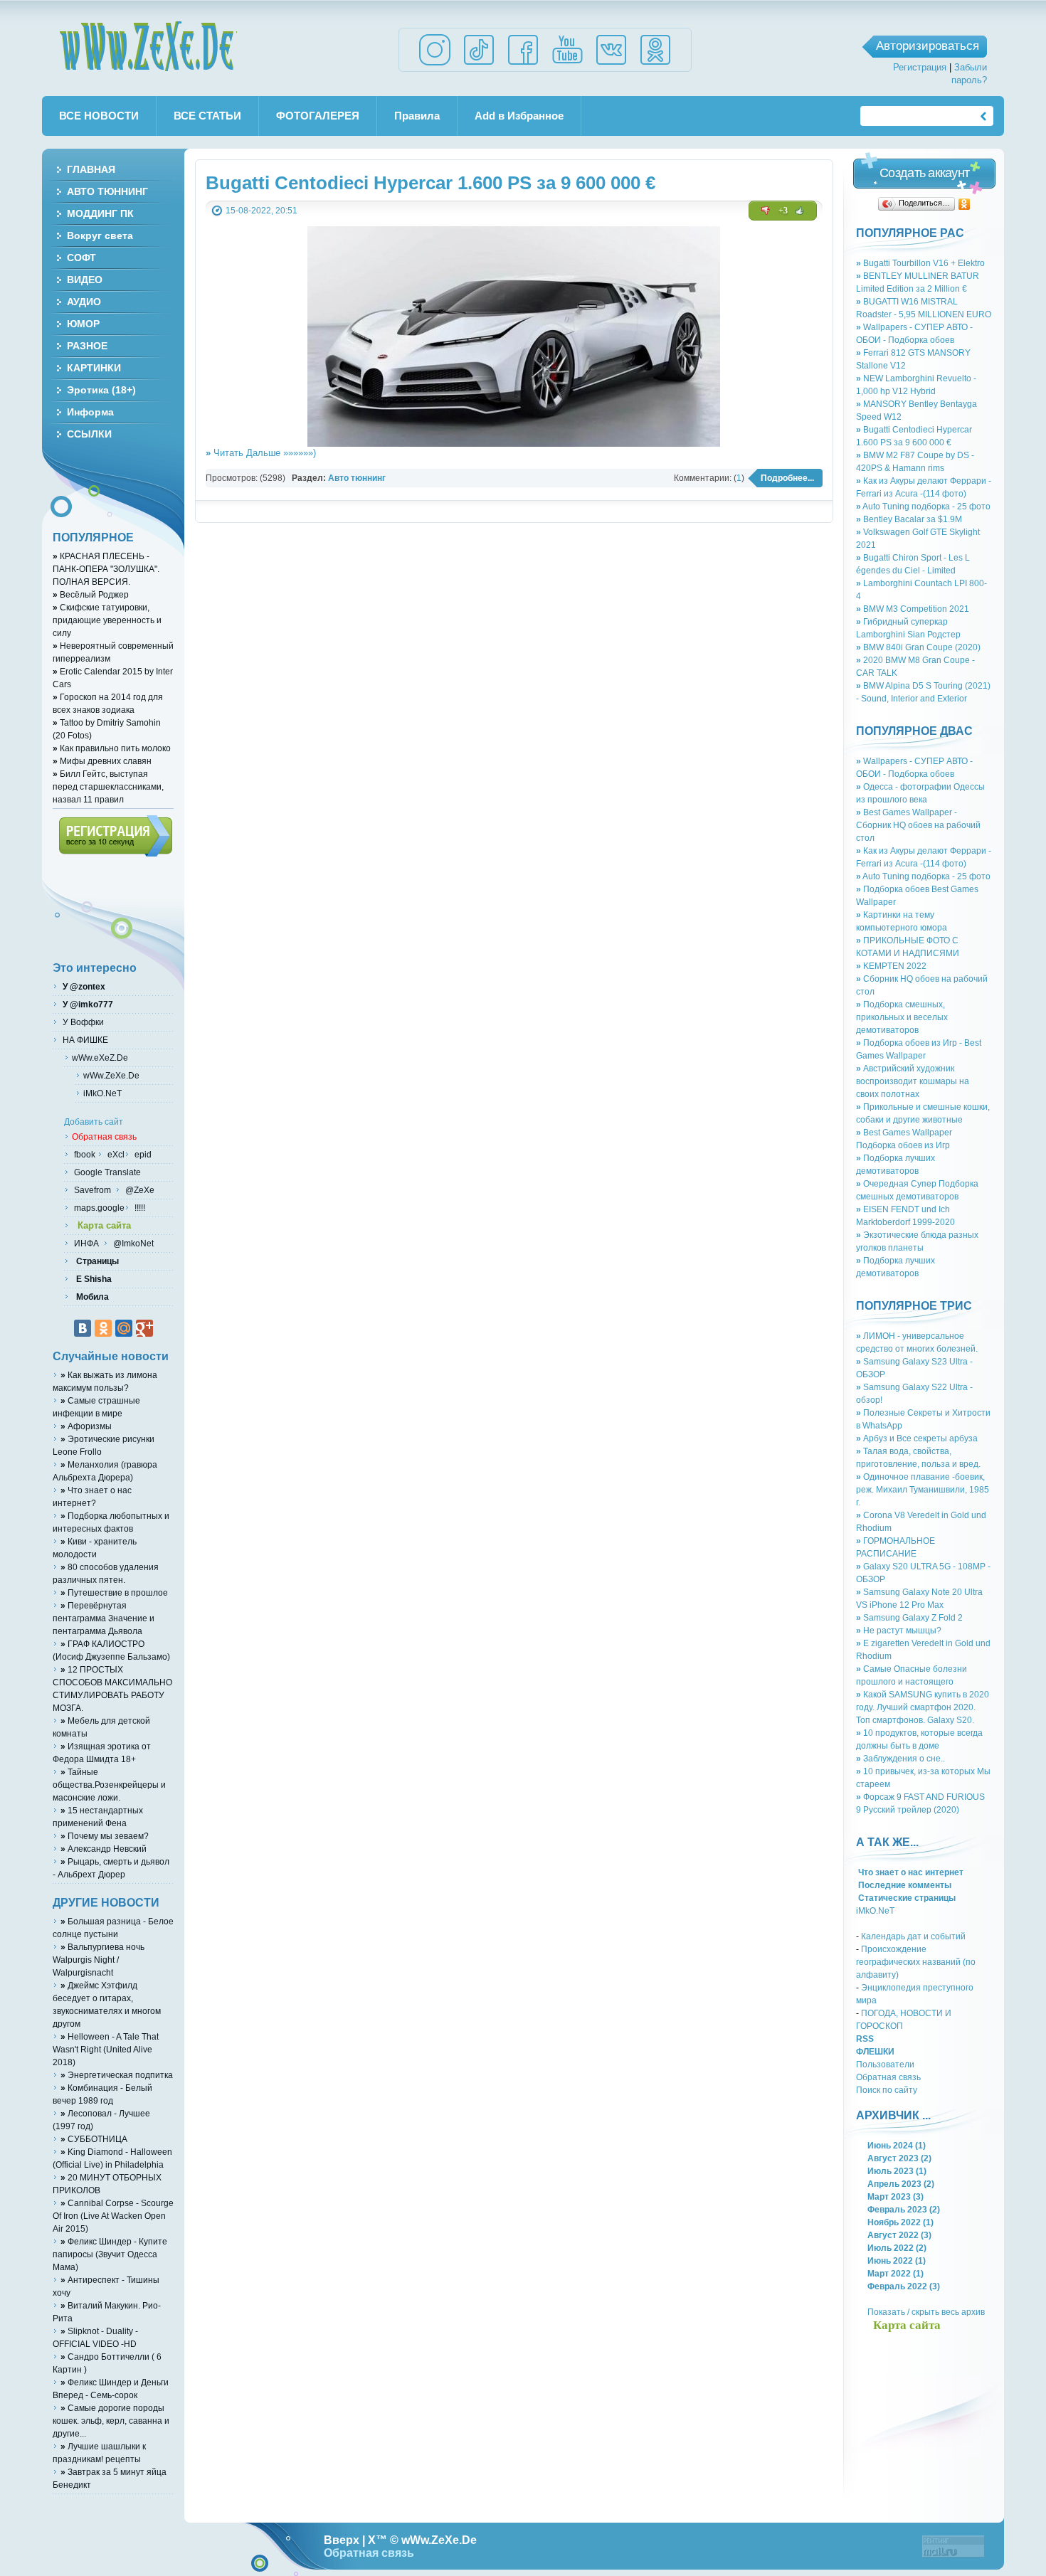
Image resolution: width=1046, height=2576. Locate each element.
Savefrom (94, 1190)
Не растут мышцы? (899, 1630)
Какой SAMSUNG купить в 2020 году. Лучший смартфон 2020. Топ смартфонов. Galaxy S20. (923, 1707)
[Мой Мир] (124, 1328)
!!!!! (139, 1208)
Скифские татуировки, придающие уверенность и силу (107, 620)
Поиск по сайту (887, 2090)
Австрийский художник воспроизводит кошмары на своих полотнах (913, 1081)
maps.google (98, 1208)
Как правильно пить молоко (112, 748)
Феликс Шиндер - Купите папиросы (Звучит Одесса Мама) (110, 2254)
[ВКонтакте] (83, 1328)
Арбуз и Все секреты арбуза (917, 1438)
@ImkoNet (132, 1243)
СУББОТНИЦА (94, 2139)
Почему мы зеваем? (105, 1836)
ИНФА (88, 1243)
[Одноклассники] (965, 204)
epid (142, 1154)
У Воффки (82, 1022)
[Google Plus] (144, 1328)
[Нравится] (800, 211)
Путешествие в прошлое (114, 1592)
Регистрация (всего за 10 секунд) (116, 836)
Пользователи (885, 2064)
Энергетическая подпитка (117, 2075)
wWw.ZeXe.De (148, 46)
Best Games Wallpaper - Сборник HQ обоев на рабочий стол (918, 825)
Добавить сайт (94, 1122)
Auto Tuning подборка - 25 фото (923, 506)
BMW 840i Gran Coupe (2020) (918, 647)
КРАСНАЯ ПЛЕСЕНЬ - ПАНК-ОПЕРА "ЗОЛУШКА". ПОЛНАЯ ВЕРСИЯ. (106, 569)
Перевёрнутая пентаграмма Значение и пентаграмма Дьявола (104, 1618)
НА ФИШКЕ (84, 1040)
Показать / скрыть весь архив (926, 2312)
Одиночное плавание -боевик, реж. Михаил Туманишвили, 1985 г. (923, 1489)
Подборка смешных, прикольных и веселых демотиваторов (902, 1017)
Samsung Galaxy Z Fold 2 (909, 1617)
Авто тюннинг (357, 478)
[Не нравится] (766, 211)
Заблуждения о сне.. (900, 1758)
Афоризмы (86, 1426)
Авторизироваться (928, 46)
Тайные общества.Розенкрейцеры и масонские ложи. (109, 1785)
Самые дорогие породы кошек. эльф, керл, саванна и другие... (111, 2421)
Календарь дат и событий (913, 1936)
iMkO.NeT (875, 1910)
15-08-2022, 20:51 (261, 210)
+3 (783, 211)
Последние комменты (904, 1885)
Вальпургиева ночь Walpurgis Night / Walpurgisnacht (99, 1960)
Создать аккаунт (924, 173)
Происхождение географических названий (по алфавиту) (916, 1962)
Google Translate (106, 1172)
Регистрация (920, 67)
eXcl (115, 1154)
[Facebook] (523, 64)
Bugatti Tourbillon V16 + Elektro (920, 263)
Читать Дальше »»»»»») (261, 453)
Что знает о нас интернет (910, 1872)
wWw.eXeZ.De (100, 1058)
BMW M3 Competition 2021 (913, 609)
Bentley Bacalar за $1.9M (909, 519)
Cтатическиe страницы (906, 1898)
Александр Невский (104, 1849)
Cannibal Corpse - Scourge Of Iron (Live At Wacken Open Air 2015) (113, 2216)
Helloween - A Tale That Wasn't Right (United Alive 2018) (106, 2049)
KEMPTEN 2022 (891, 966)
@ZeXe (139, 1190)
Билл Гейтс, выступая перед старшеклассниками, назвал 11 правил (108, 786)
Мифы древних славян (102, 761)
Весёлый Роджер (91, 594)
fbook (84, 1154)
